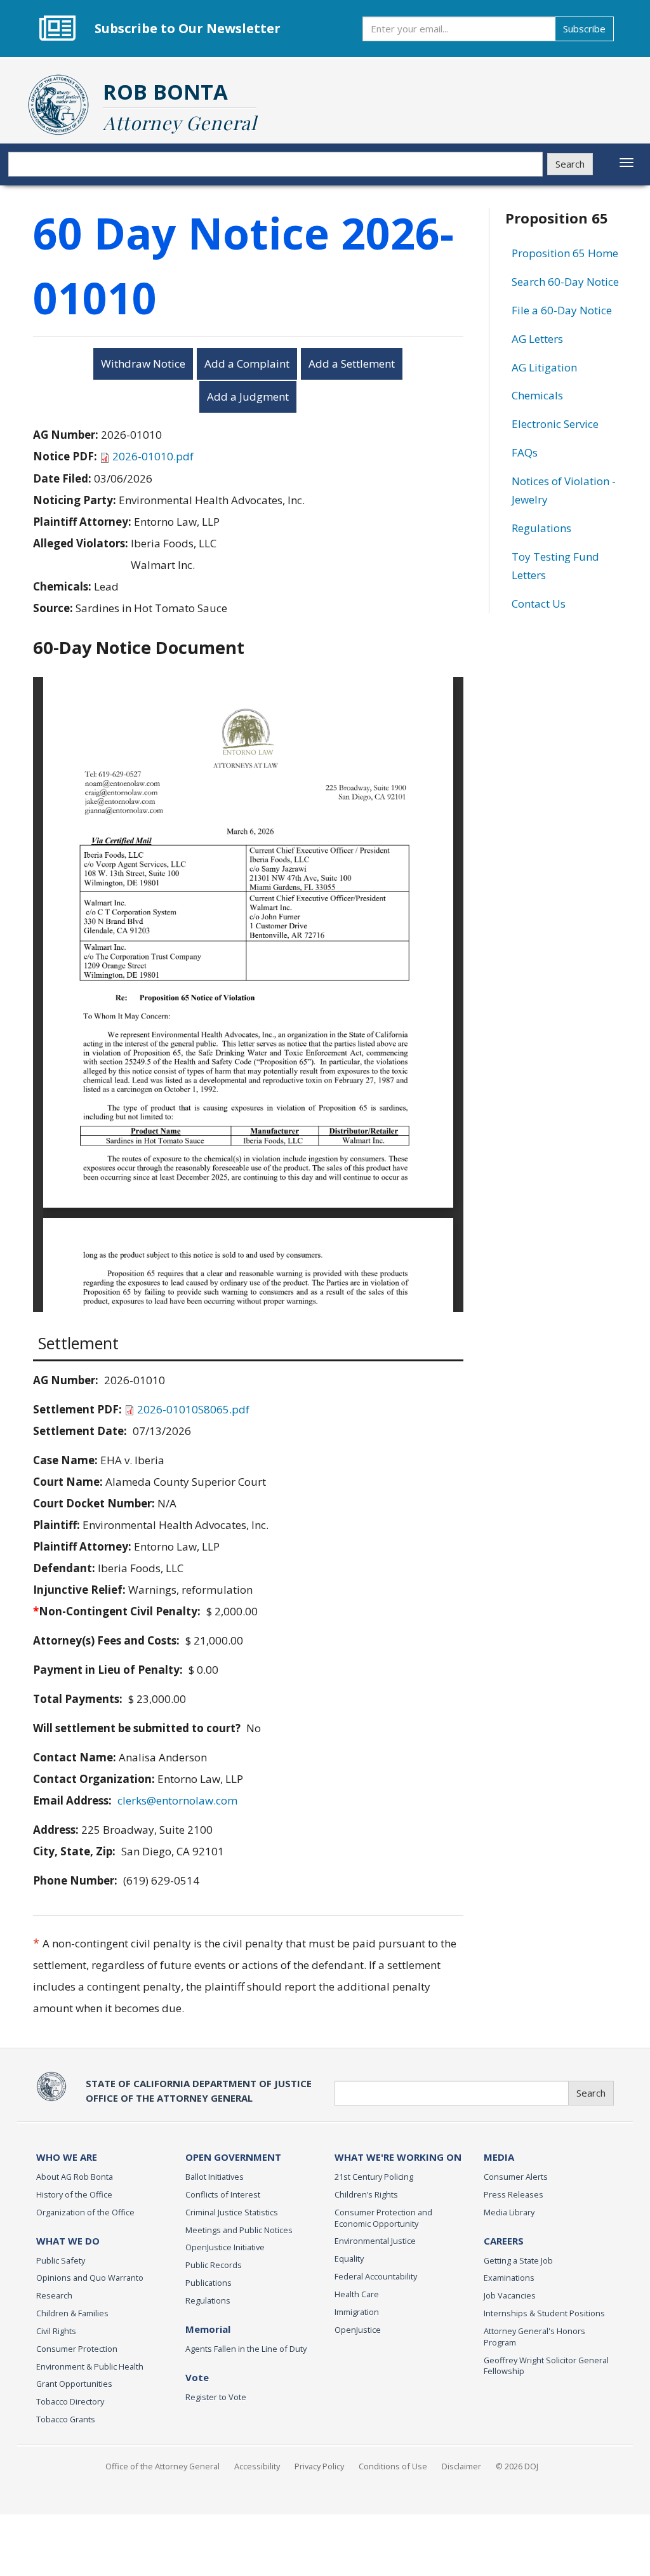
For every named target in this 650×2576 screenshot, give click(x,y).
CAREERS (504, 2241)
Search (570, 164)
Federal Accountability (376, 2276)
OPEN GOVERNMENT (233, 2157)
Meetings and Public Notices (239, 2230)
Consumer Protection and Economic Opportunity (383, 2218)
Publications (209, 2283)
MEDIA (499, 2157)
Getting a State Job (518, 2260)
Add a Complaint (247, 364)
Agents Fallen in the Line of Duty (246, 2349)
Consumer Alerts (516, 2177)
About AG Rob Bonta (75, 2177)
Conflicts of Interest (223, 2194)
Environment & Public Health (90, 2366)
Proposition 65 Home (565, 253)
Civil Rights (56, 2331)
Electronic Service (555, 424)
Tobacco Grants (66, 2419)
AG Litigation (544, 367)
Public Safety (61, 2260)
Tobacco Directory (70, 2401)
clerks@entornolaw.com (177, 1800)
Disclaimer (461, 2466)
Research (54, 2295)
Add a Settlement (352, 364)
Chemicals (537, 395)
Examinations (509, 2278)
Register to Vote (216, 2397)
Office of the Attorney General (162, 2466)
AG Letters (537, 339)
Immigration (357, 2312)
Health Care (357, 2294)
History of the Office (74, 2194)
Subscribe (584, 29)
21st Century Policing (374, 2177)
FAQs (525, 452)
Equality (349, 2259)
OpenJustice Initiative (225, 2247)
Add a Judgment (248, 397)
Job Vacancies (510, 2295)
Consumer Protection (77, 2349)
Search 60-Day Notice (565, 282)
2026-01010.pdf (153, 456)
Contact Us (539, 604)
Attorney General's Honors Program (534, 2337)
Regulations (541, 528)
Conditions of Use (393, 2466)
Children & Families (72, 2313)
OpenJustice (358, 2330)
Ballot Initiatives (215, 2177)
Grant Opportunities (74, 2384)
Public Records (214, 2265)
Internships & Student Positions (544, 2313)
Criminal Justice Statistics (232, 2212)
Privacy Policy (319, 2466)
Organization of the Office (85, 2212)
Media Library (509, 2212)
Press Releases (514, 2194)
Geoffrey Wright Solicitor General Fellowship (546, 2366)
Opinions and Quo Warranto (90, 2278)
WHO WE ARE (67, 2157)
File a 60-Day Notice (562, 310)
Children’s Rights (366, 2194)
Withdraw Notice (143, 364)
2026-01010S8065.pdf (193, 1409)
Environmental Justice (375, 2241)
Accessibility (257, 2466)
